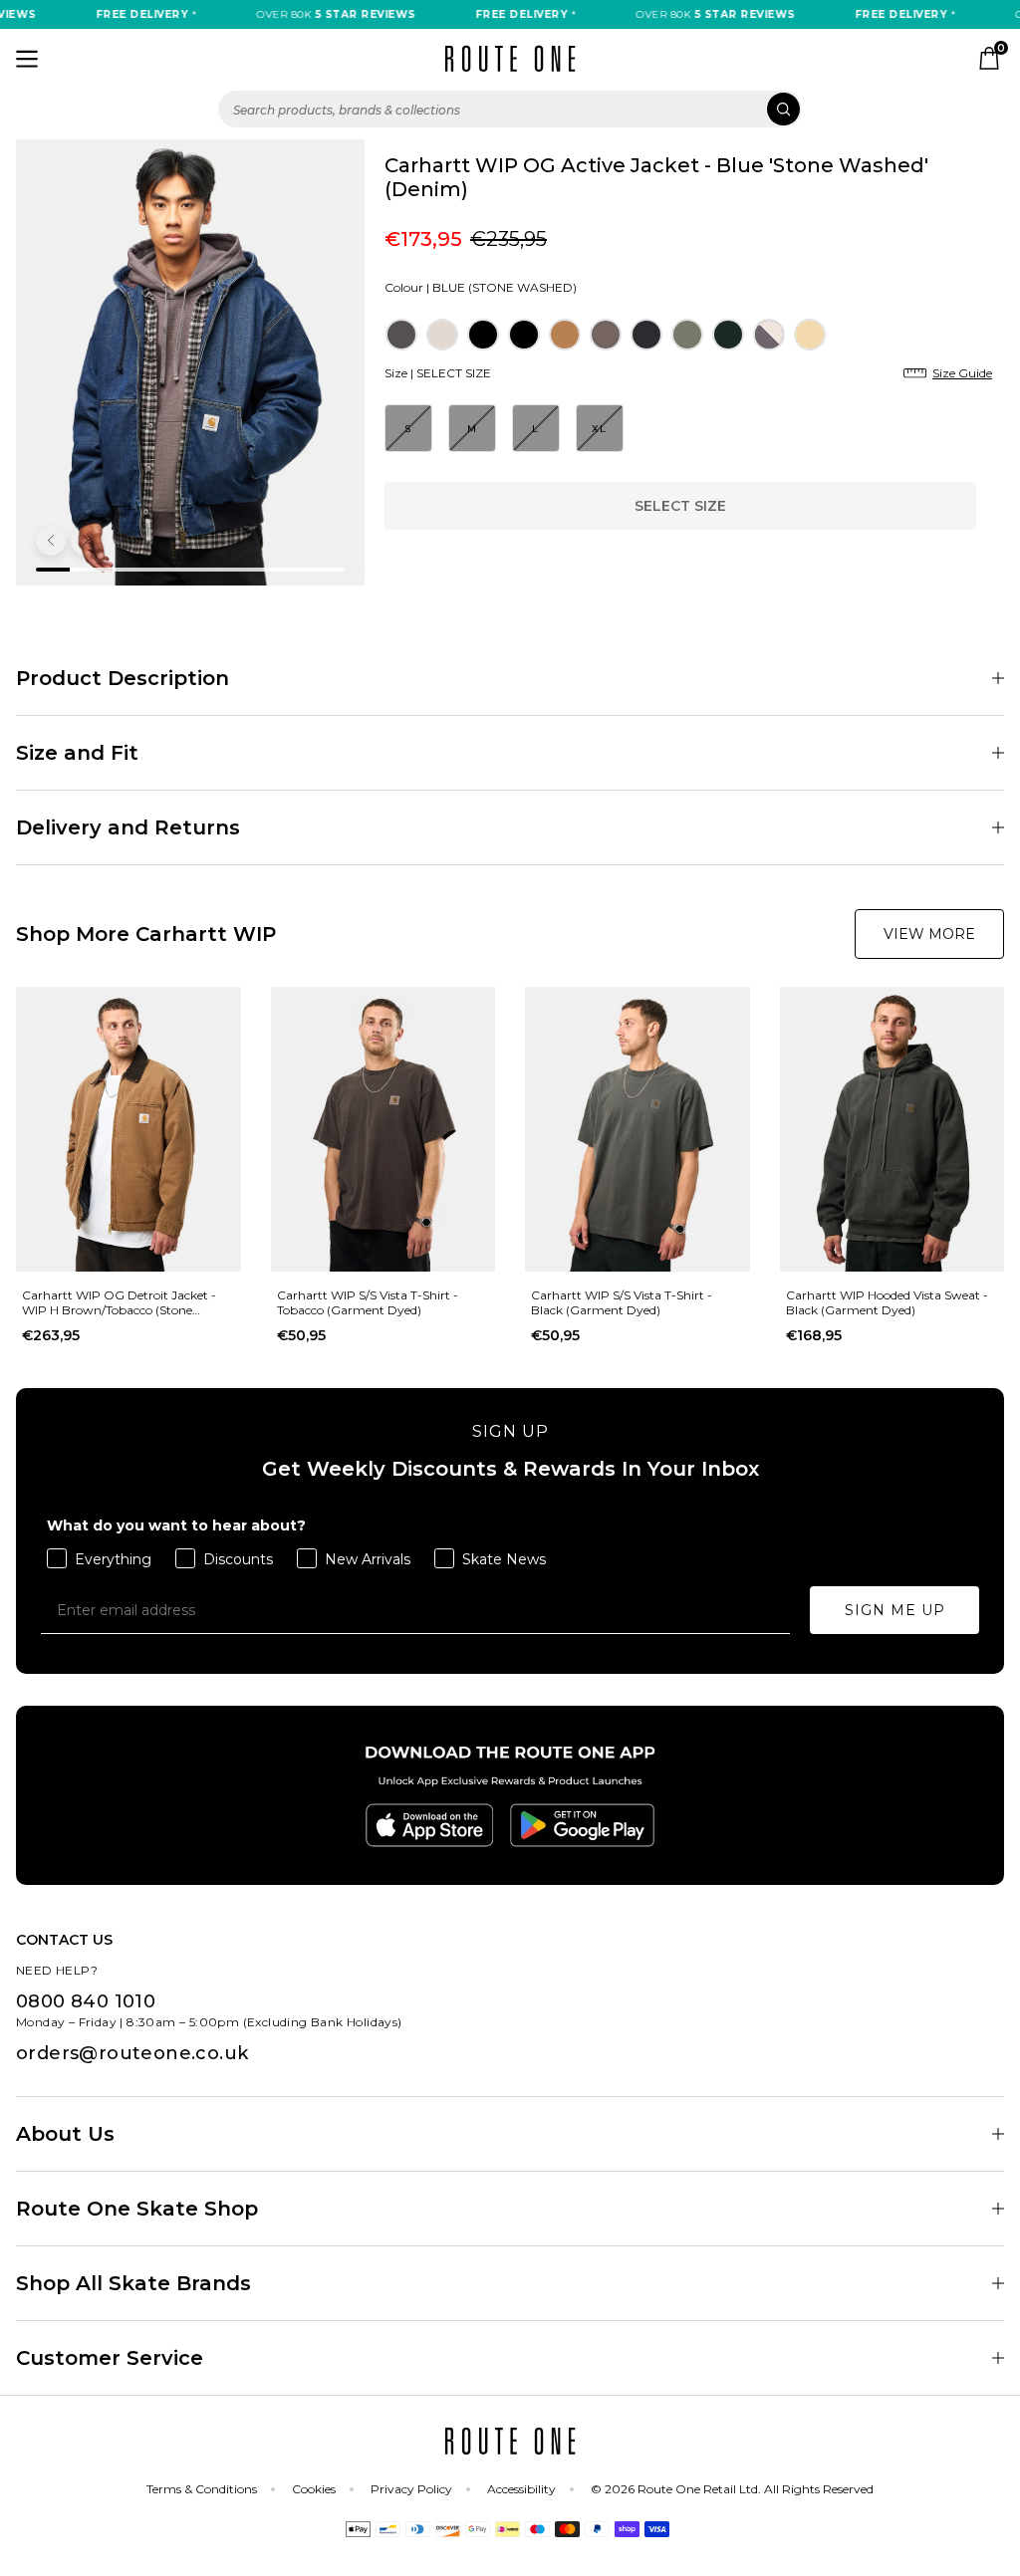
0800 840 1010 (86, 2001)
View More (929, 934)
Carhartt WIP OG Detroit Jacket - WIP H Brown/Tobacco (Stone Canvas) (119, 1302)
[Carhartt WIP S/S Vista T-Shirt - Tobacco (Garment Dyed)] (383, 1129)
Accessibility (521, 2489)
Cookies (314, 2489)
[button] (51, 541)
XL (600, 429)
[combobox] (510, 109)
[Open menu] (27, 59)
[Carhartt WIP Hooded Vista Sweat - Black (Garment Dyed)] (892, 1129)
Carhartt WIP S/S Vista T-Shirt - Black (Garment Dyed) (622, 1302)
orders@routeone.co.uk (132, 2053)
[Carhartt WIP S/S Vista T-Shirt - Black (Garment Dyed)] (637, 1129)
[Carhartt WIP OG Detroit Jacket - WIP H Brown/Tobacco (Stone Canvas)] (128, 1129)
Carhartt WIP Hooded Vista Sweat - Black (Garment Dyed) (887, 1302)
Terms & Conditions (202, 2489)
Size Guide (962, 373)
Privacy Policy (411, 2489)
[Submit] (783, 109)
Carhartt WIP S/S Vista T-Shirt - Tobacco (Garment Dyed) (368, 1302)
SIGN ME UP (895, 1610)
